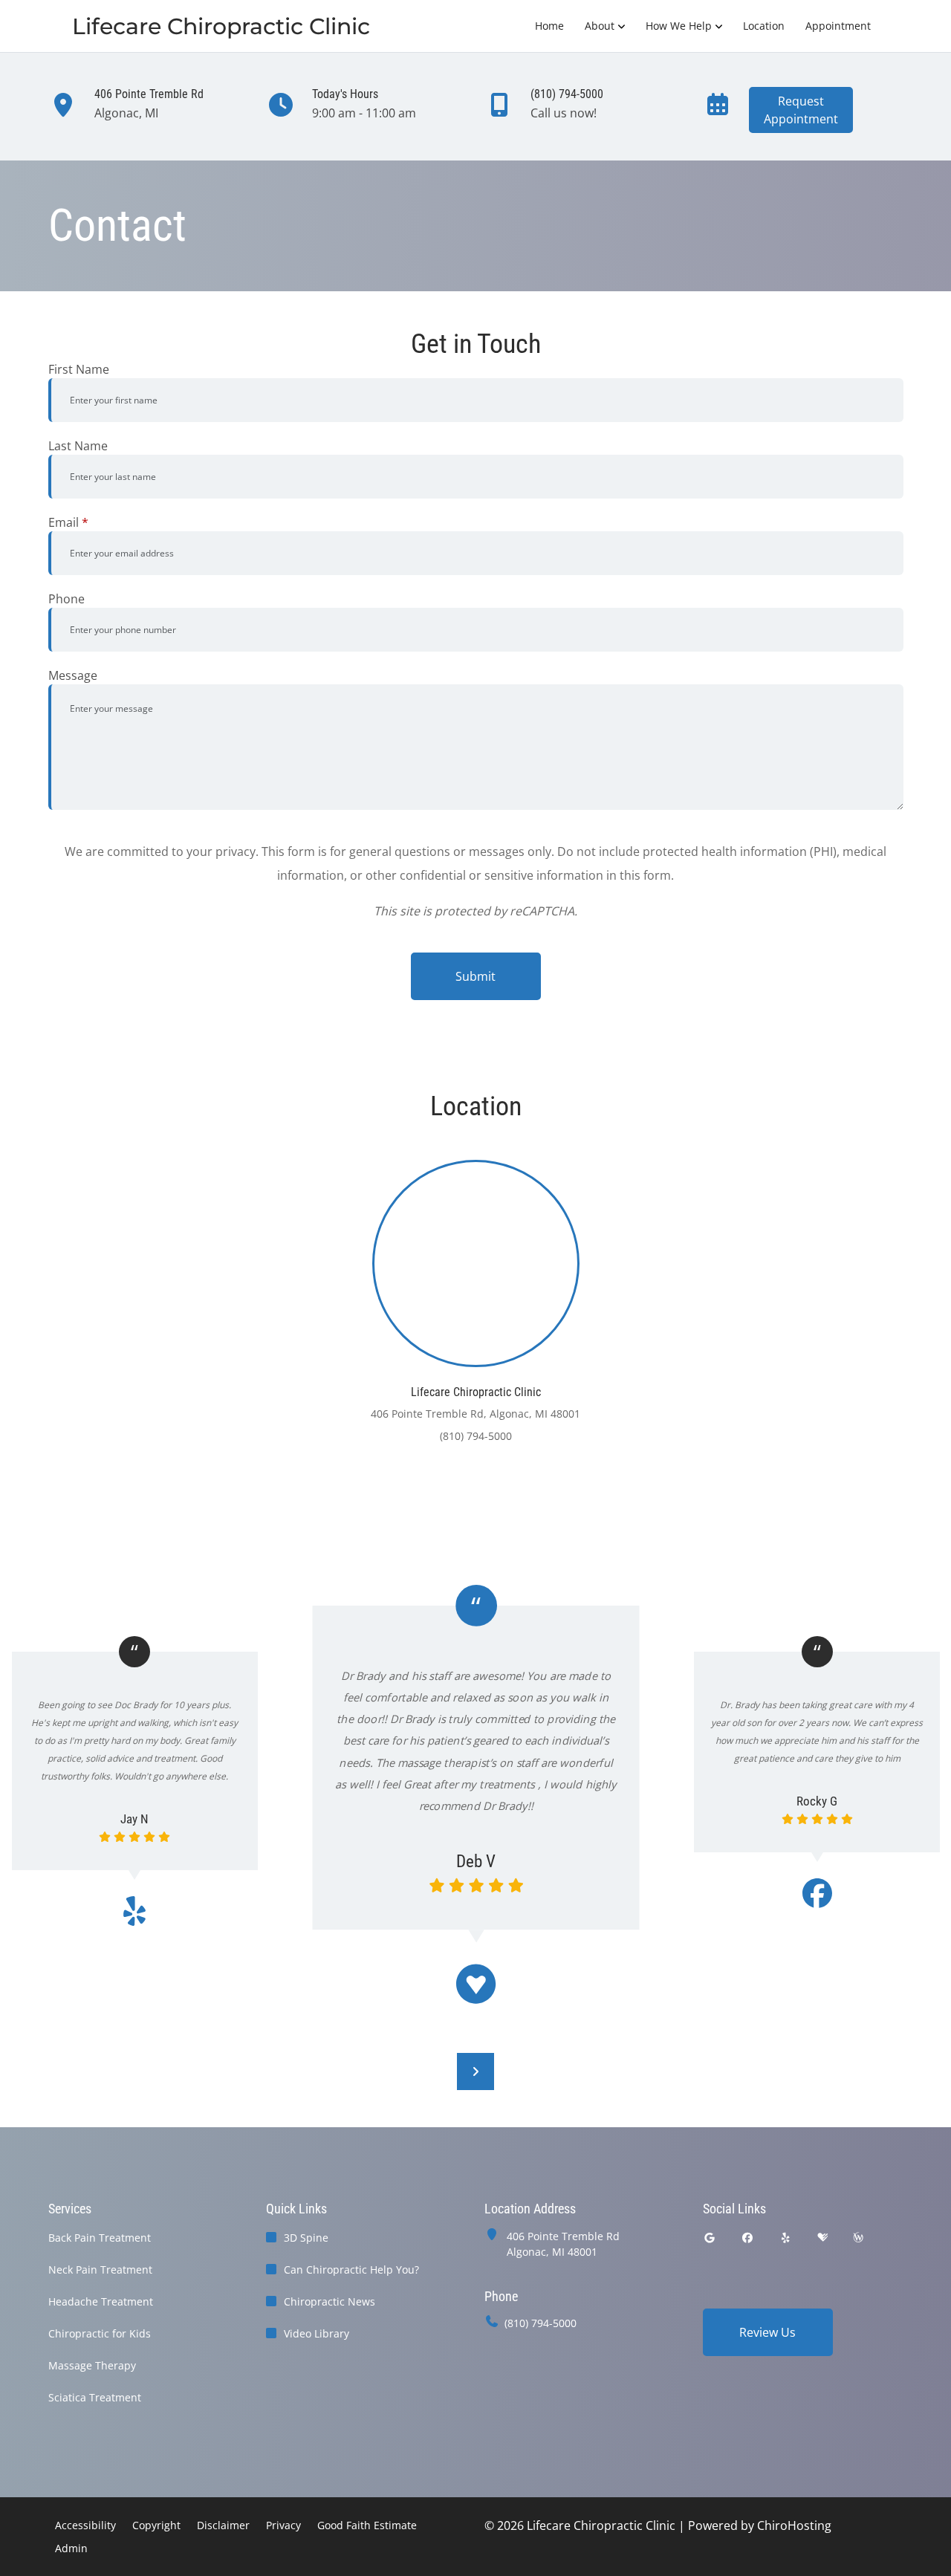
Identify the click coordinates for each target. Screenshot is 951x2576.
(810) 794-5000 (541, 2323)
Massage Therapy (92, 2365)
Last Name (78, 446)
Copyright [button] (156, 2525)
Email (68, 522)
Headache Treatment (101, 2301)
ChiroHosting (794, 2525)
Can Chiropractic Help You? (351, 2270)
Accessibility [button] (85, 2525)
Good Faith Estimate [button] (367, 2525)
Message (73, 675)
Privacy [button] (283, 2525)
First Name (79, 369)
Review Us (767, 2332)
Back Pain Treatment (100, 2238)
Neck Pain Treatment (100, 2270)
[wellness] (858, 2238)
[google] (710, 2238)
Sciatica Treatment (95, 2397)
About (600, 26)
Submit (475, 976)
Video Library (317, 2333)
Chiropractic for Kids (100, 2333)
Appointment (838, 26)
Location (764, 26)
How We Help (679, 26)
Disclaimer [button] (223, 2525)
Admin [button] (71, 2548)
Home (549, 26)
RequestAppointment (801, 110)
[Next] (475, 2071)
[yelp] (786, 2238)
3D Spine (306, 2238)
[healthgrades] (822, 2238)
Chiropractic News (330, 2301)
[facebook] (747, 2238)
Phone (66, 599)
